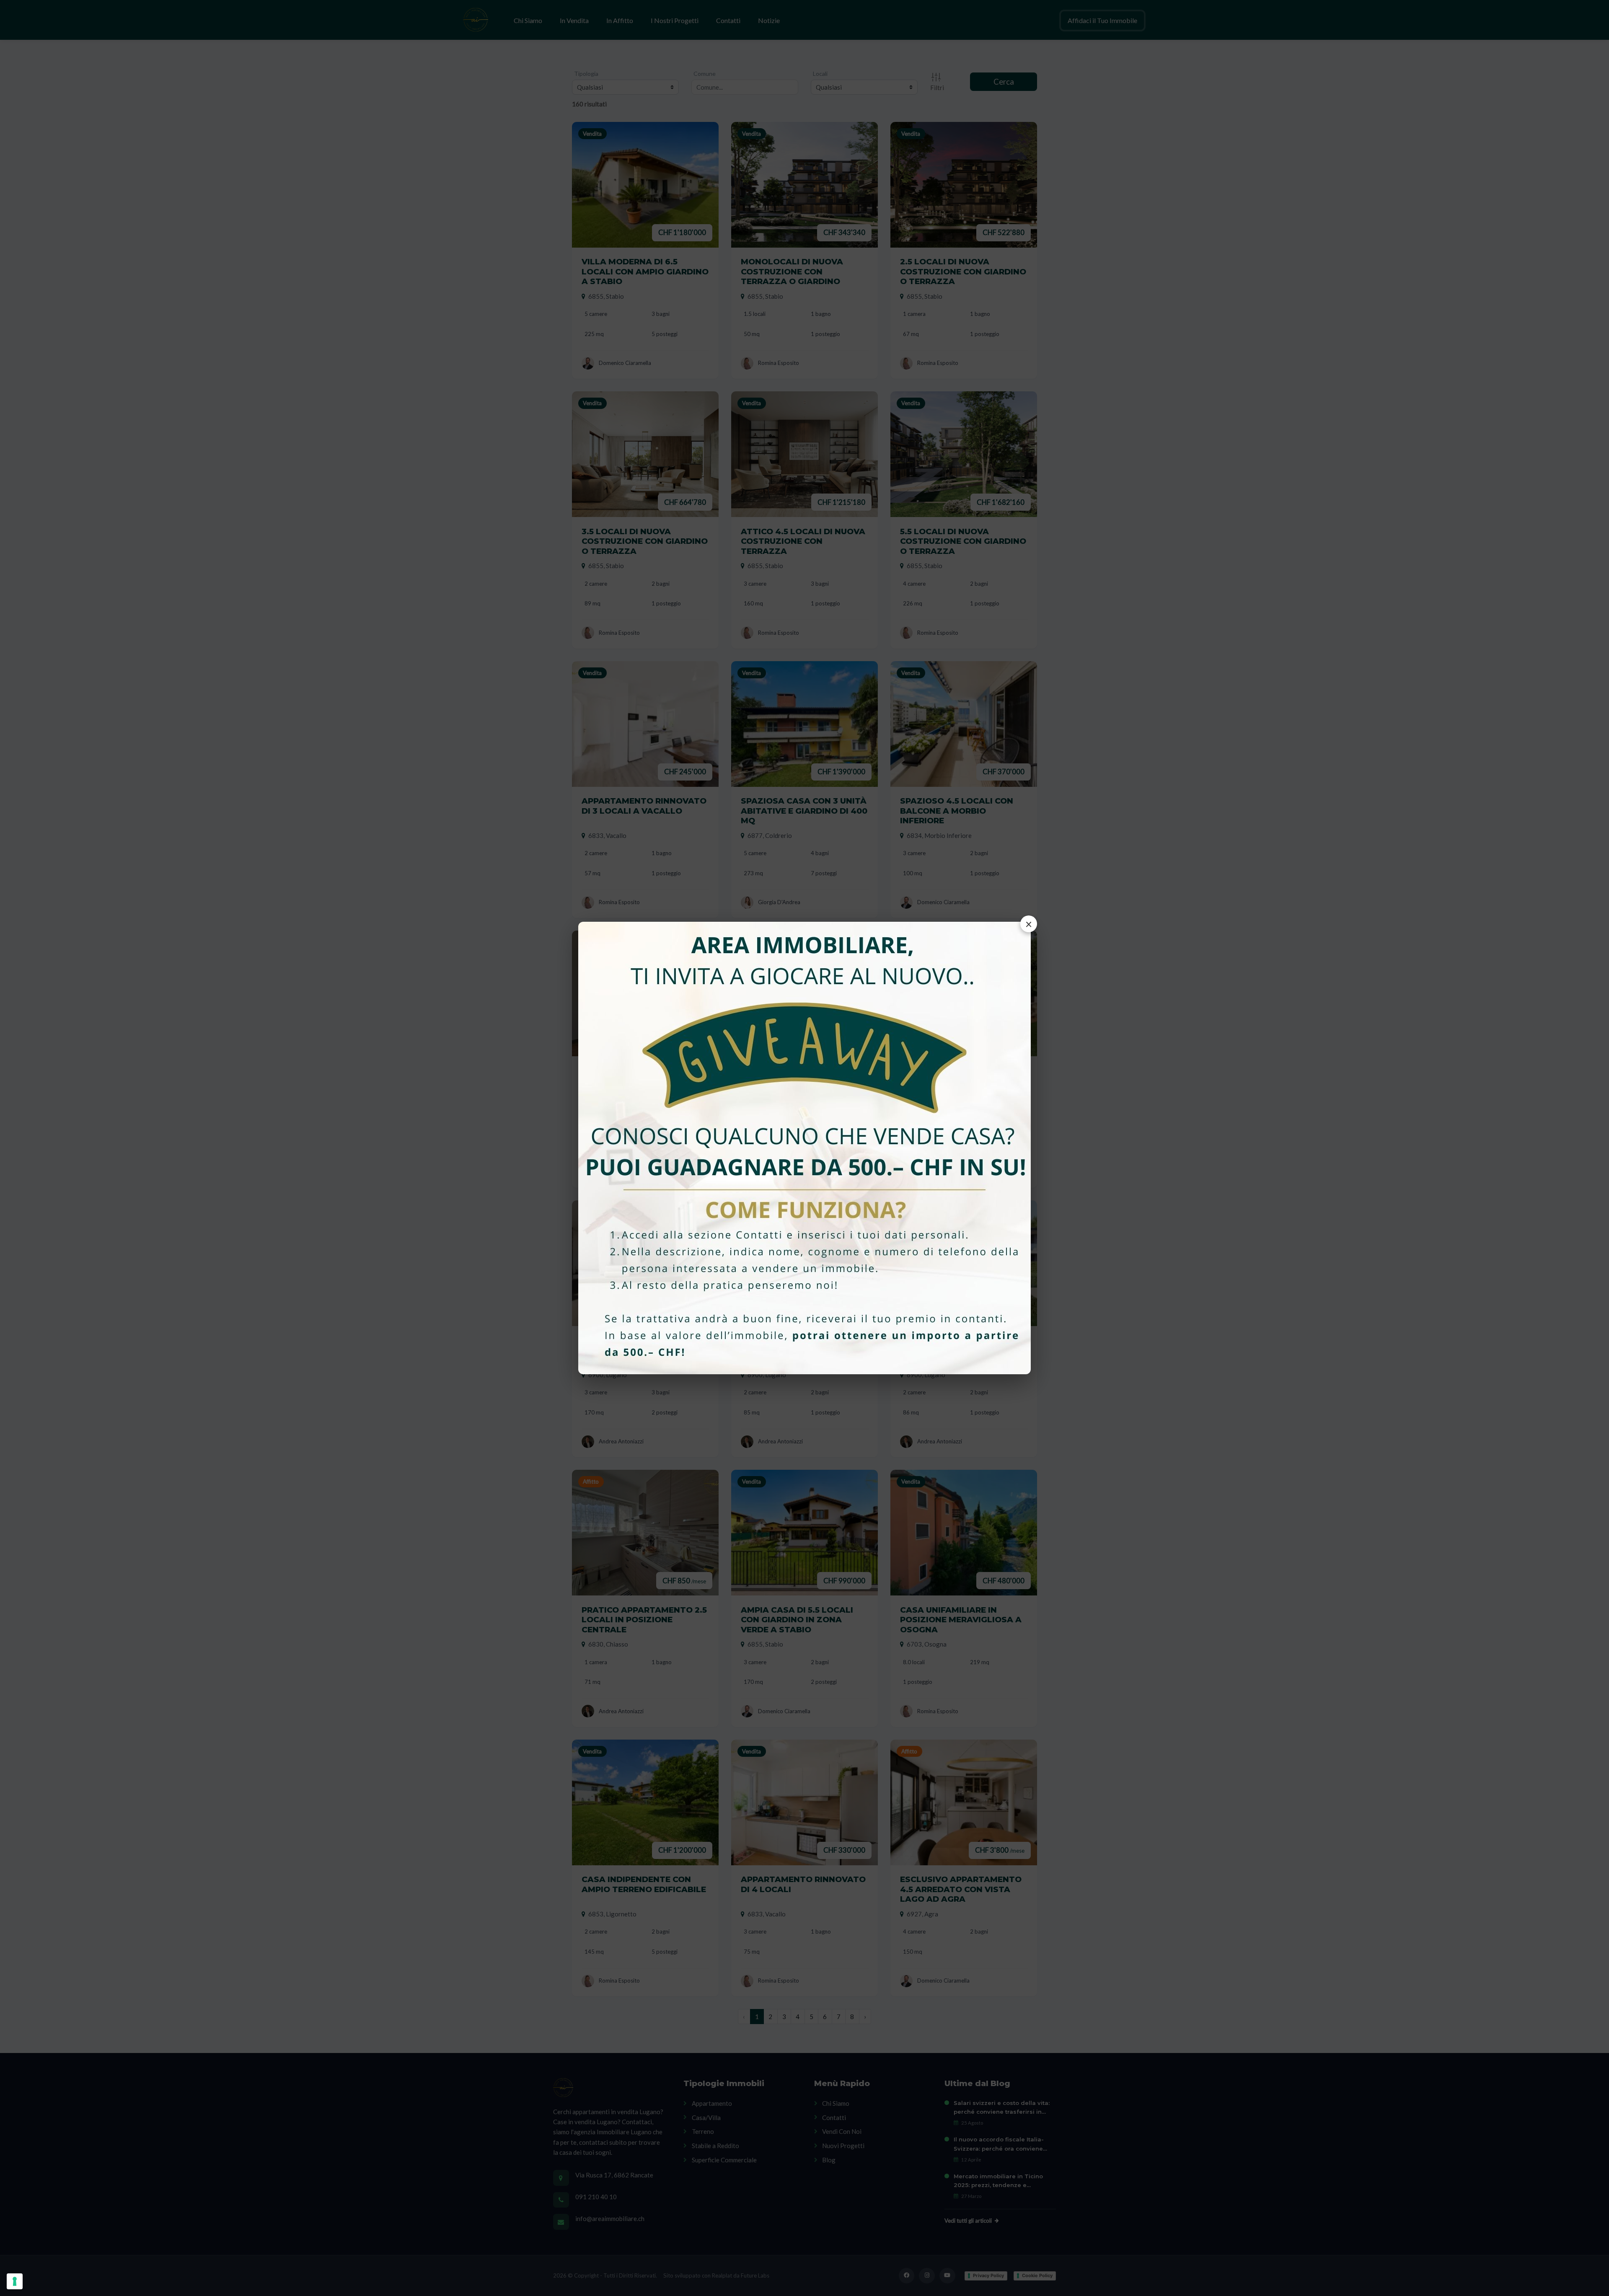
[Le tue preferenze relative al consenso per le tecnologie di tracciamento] (15, 2281)
